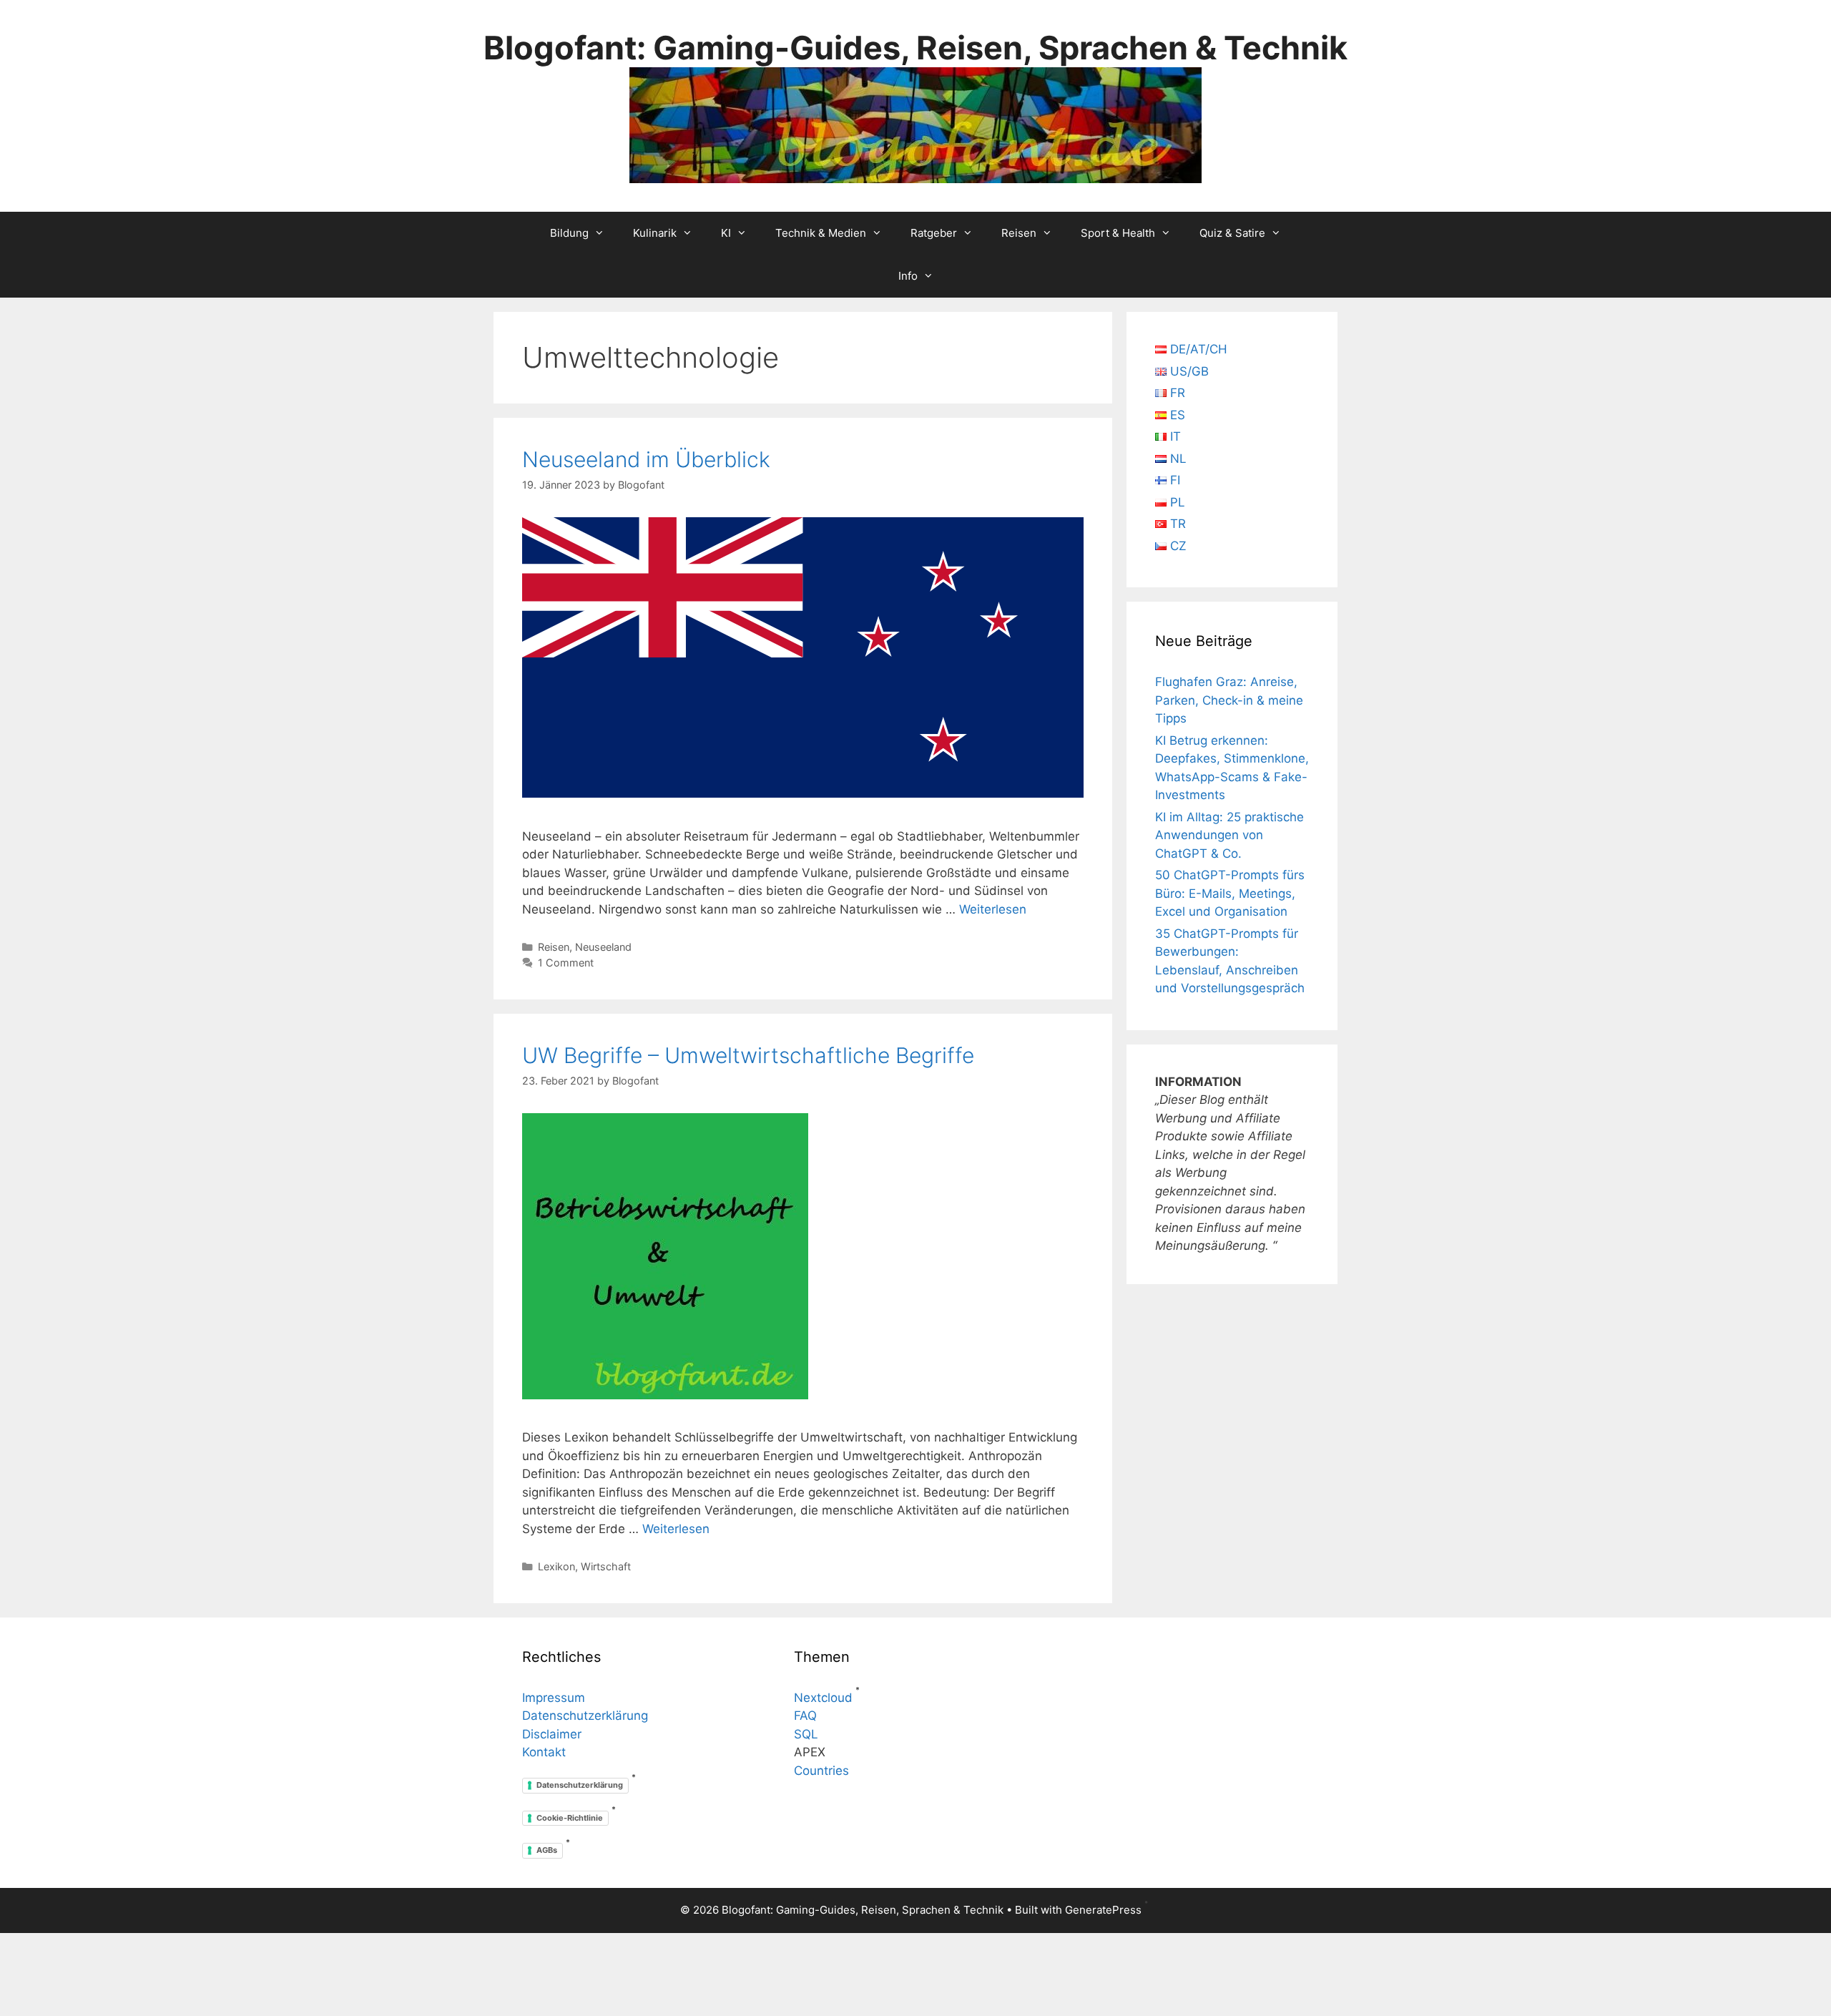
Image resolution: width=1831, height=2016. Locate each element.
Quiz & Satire (1232, 233)
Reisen (1019, 233)
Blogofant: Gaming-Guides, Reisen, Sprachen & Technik (915, 48)
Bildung (569, 233)
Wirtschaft (606, 1566)
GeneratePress (1103, 1910)
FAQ (805, 1716)
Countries (821, 1771)
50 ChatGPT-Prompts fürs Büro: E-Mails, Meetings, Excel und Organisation (1230, 893)
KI (726, 233)
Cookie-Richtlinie (570, 1818)
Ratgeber (934, 233)
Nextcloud (823, 1698)
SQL (806, 1734)
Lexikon (556, 1566)
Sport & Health (1118, 233)
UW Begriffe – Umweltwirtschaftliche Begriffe (748, 1055)
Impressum (554, 1698)
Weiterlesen (993, 909)
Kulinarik (655, 233)
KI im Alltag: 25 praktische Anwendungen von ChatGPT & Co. (1229, 835)
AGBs (547, 1850)
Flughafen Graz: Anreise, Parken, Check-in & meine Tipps (1229, 700)
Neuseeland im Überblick (646, 459)
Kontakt (544, 1752)
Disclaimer (552, 1734)
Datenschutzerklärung (585, 1716)
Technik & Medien (821, 233)
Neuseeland (603, 947)
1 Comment (566, 963)
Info (908, 276)
